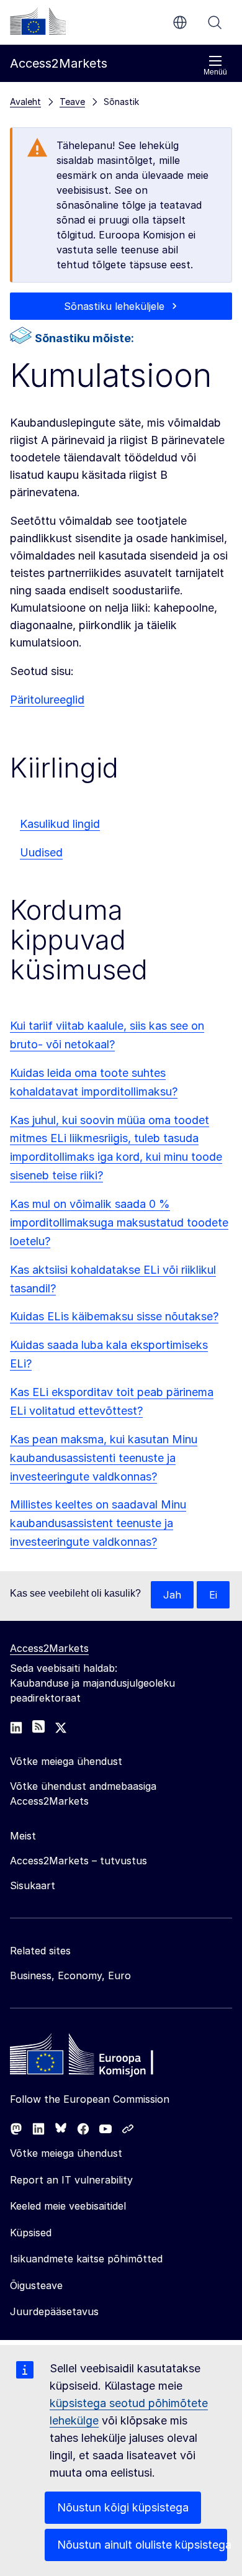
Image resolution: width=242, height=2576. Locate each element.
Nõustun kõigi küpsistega (123, 2507)
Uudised (41, 852)
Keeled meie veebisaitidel (68, 2206)
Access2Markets (49, 1648)
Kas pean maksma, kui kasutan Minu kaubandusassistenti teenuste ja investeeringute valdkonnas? (104, 1458)
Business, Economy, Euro (70, 1975)
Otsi (215, 22)
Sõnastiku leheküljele (114, 306)
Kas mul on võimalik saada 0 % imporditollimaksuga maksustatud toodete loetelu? (119, 1222)
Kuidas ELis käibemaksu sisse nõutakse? (114, 1316)
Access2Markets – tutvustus (78, 1861)
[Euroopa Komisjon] (38, 21)
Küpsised (31, 2233)
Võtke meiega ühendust (66, 2153)
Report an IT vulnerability (71, 2180)
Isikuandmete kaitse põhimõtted (86, 2259)
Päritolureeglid (47, 700)
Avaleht (25, 102)
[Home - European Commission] (100, 2057)
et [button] (180, 22)
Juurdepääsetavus (54, 2311)
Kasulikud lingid (60, 824)
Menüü (215, 72)
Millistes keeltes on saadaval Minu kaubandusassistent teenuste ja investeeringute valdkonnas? (98, 1523)
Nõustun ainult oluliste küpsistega (142, 2545)
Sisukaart (33, 1885)
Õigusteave (36, 2285)
